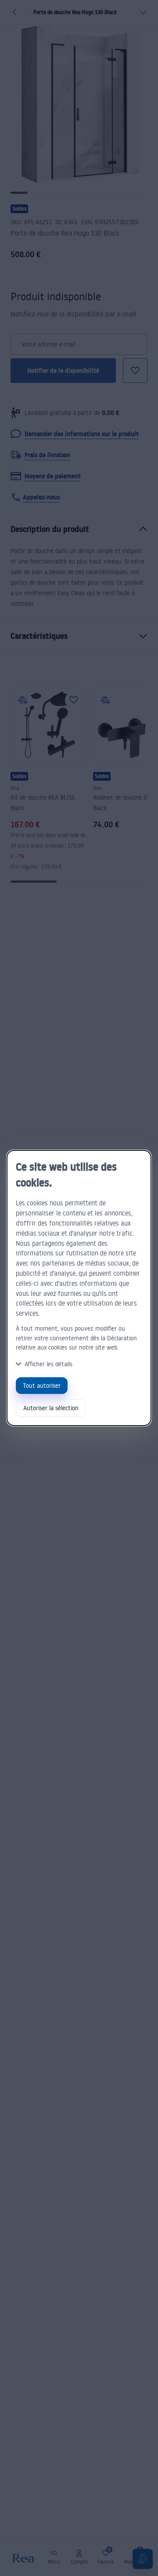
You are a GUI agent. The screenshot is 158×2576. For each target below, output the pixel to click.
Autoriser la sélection (51, 1408)
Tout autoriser (42, 1385)
